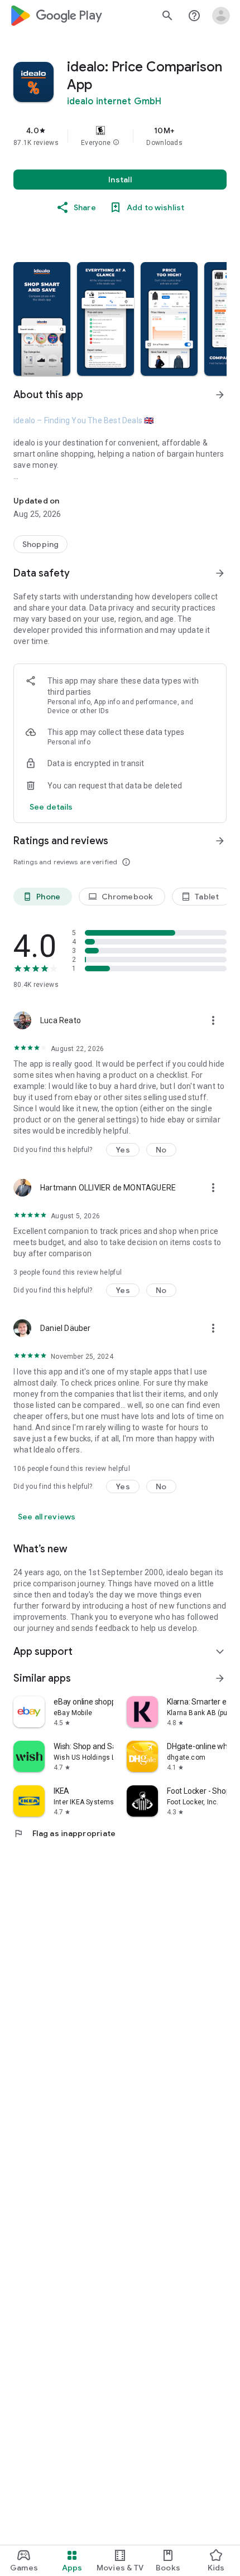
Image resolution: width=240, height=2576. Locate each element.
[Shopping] (40, 544)
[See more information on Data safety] (220, 573)
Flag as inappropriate (64, 1833)
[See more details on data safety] (51, 807)
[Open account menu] (221, 16)
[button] (116, 143)
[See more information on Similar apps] (220, 1678)
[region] (120, 136)
